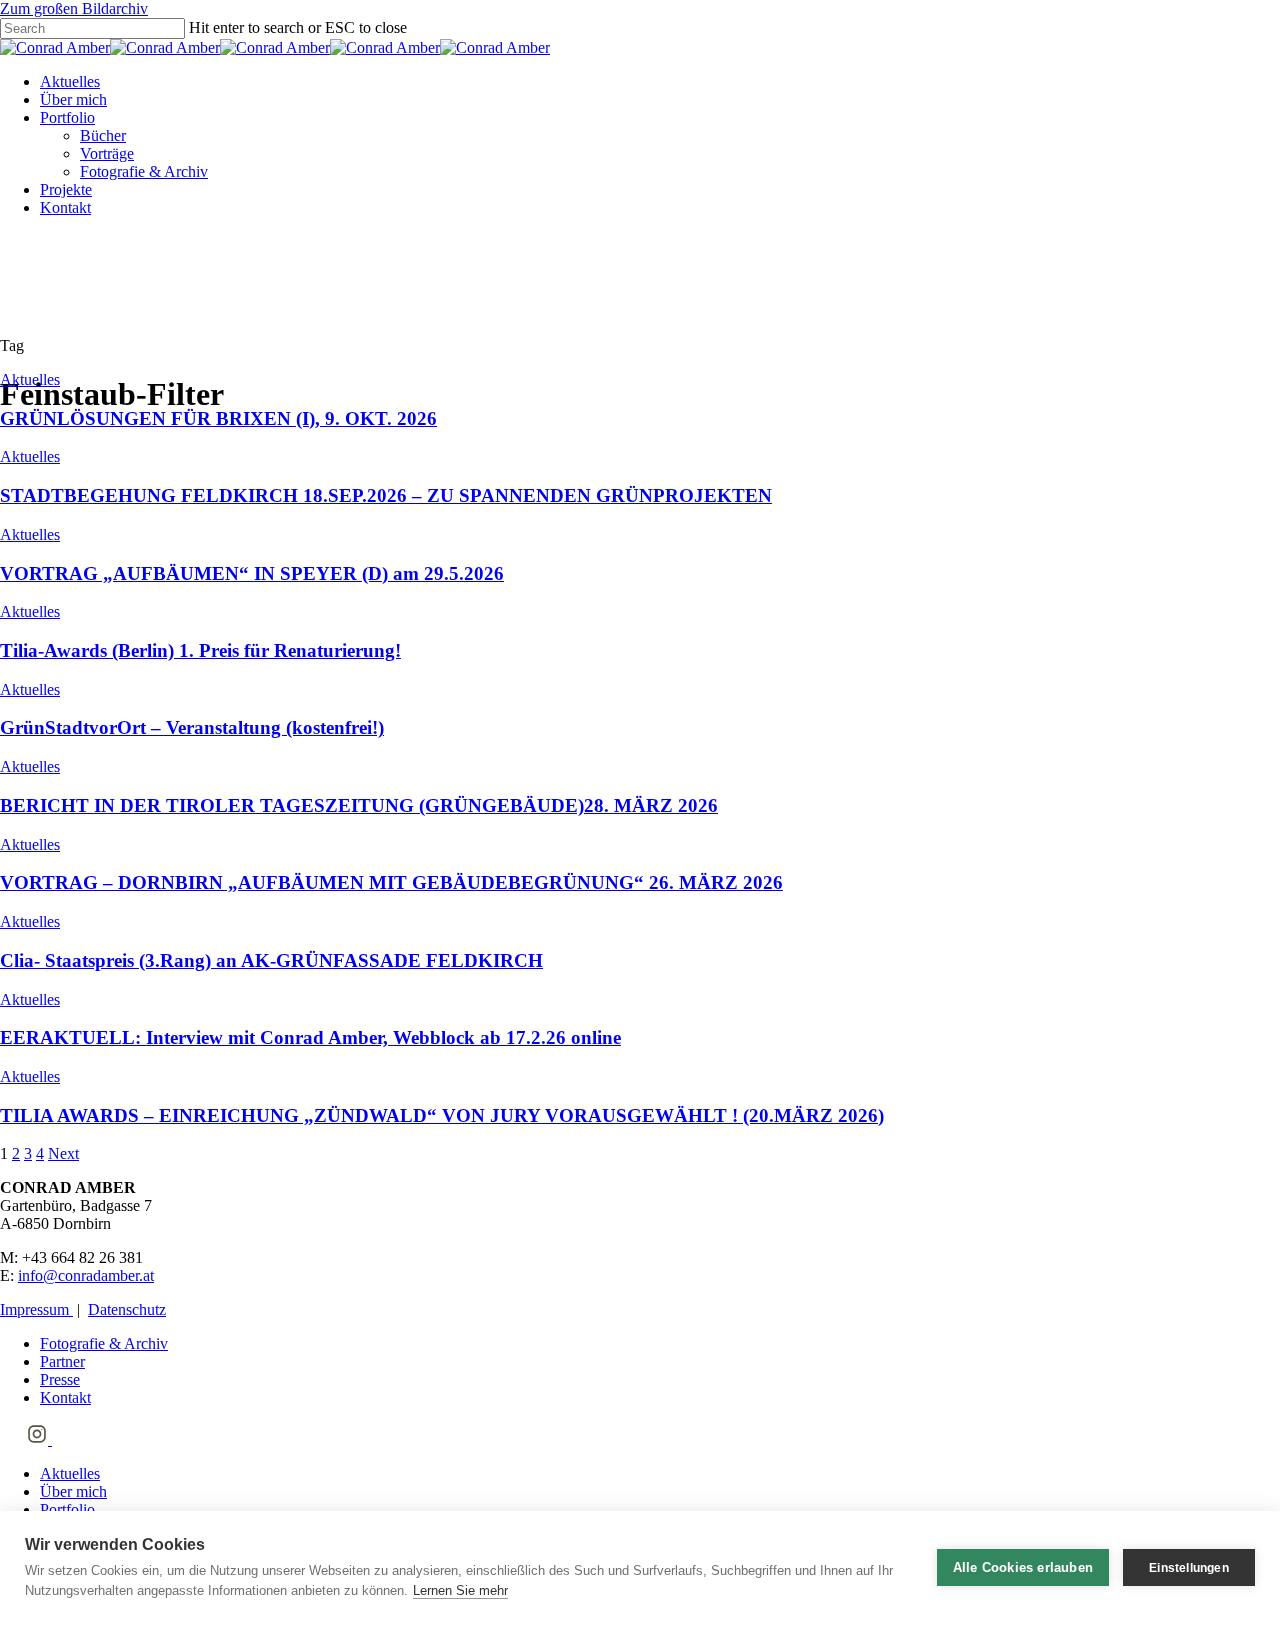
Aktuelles (70, 81)
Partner (62, 1361)
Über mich (73, 99)
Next (63, 1153)
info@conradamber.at (86, 1275)
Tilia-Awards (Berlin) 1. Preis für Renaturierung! (200, 650)
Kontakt (65, 207)
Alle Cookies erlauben (1023, 1567)
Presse (60, 1379)
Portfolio (67, 117)
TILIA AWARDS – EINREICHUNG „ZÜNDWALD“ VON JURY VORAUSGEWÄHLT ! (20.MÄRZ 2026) (442, 1115)
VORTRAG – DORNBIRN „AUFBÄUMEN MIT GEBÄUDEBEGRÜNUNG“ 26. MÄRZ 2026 (391, 882)
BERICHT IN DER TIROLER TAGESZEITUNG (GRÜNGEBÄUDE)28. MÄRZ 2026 (359, 805)
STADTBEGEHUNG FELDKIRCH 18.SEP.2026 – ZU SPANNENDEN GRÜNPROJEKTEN (386, 495)
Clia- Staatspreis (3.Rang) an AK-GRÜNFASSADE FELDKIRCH (271, 960)
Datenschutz (127, 1309)
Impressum (36, 1309)
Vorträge (107, 153)
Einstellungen (1189, 1568)
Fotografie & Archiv (144, 171)
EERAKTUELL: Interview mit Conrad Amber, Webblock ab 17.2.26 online (310, 1037)
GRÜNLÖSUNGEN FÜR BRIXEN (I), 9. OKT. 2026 (218, 418)
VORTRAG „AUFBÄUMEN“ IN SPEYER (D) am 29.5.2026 (252, 573)
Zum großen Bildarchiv (74, 8)
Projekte (66, 189)
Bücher (103, 135)
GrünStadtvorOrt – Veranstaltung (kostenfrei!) (192, 727)
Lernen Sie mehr (460, 1590)
